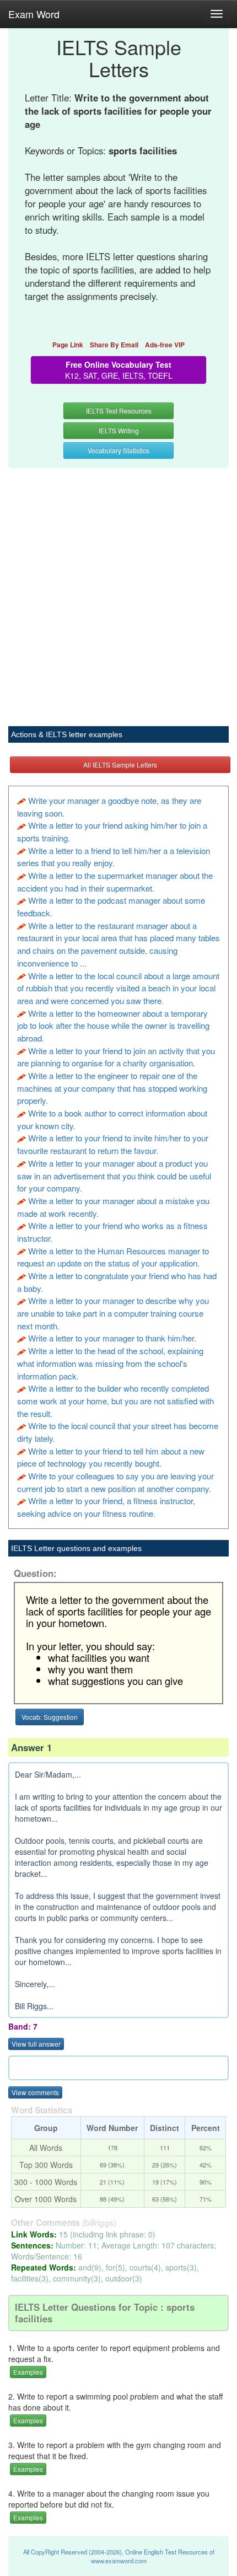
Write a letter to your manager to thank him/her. (112, 1338)
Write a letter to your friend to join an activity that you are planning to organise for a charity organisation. (116, 1057)
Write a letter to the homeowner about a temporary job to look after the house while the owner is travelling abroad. (113, 1026)
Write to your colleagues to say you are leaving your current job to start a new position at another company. (115, 1482)
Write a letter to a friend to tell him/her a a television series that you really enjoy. (114, 857)
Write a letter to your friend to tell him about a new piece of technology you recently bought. (111, 1457)
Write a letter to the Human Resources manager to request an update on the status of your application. (113, 1257)
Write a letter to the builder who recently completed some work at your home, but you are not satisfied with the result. (115, 1400)
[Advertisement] (118, 591)
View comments (35, 2092)
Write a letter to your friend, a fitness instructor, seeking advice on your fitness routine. (106, 1507)
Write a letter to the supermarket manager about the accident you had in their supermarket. (115, 882)
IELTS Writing (119, 430)
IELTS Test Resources (119, 410)
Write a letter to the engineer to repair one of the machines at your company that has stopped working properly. (112, 1088)
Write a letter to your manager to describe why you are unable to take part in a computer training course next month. (113, 1313)
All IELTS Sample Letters (120, 764)
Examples (28, 2372)
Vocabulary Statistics (118, 450)
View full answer (36, 2044)
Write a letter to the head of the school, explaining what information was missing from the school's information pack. (110, 1363)
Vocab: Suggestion (50, 1717)
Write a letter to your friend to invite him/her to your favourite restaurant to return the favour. (113, 1144)
